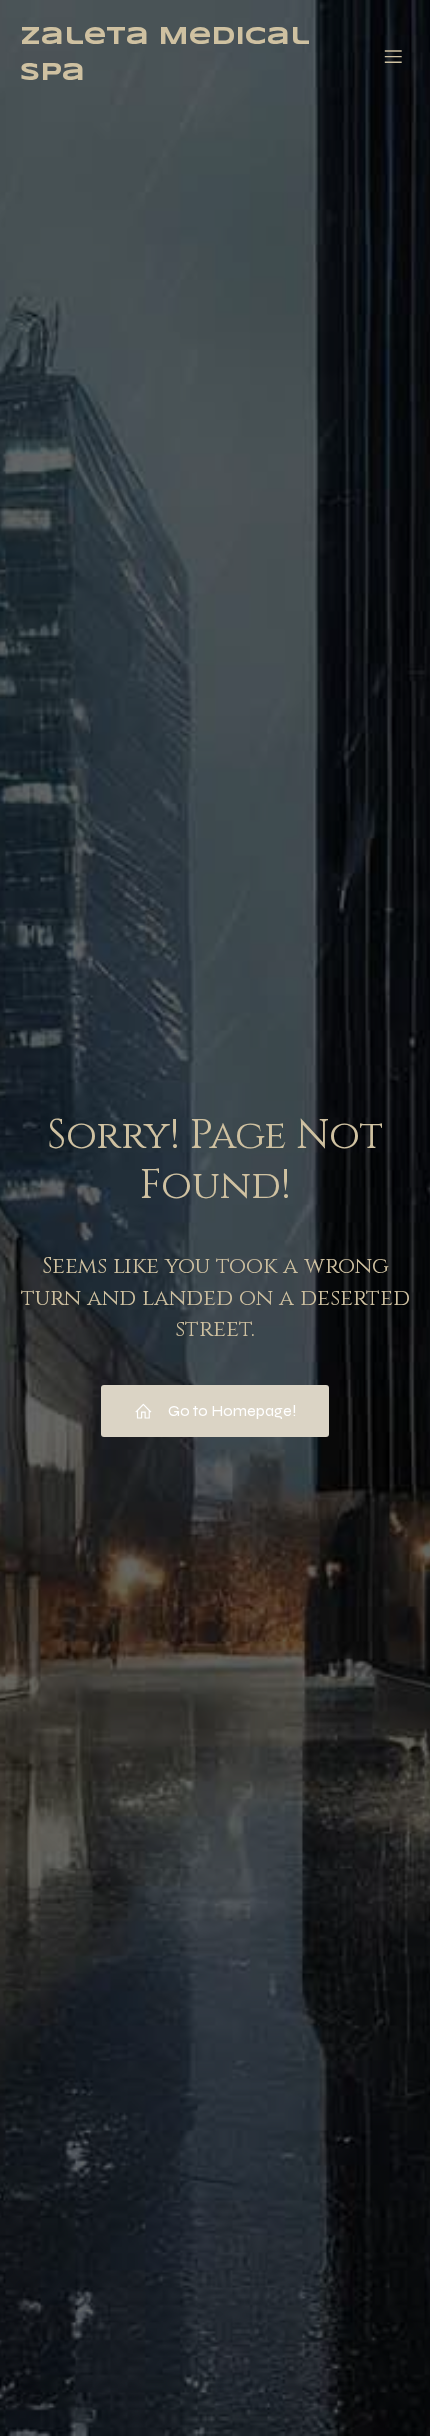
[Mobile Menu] (393, 56)
